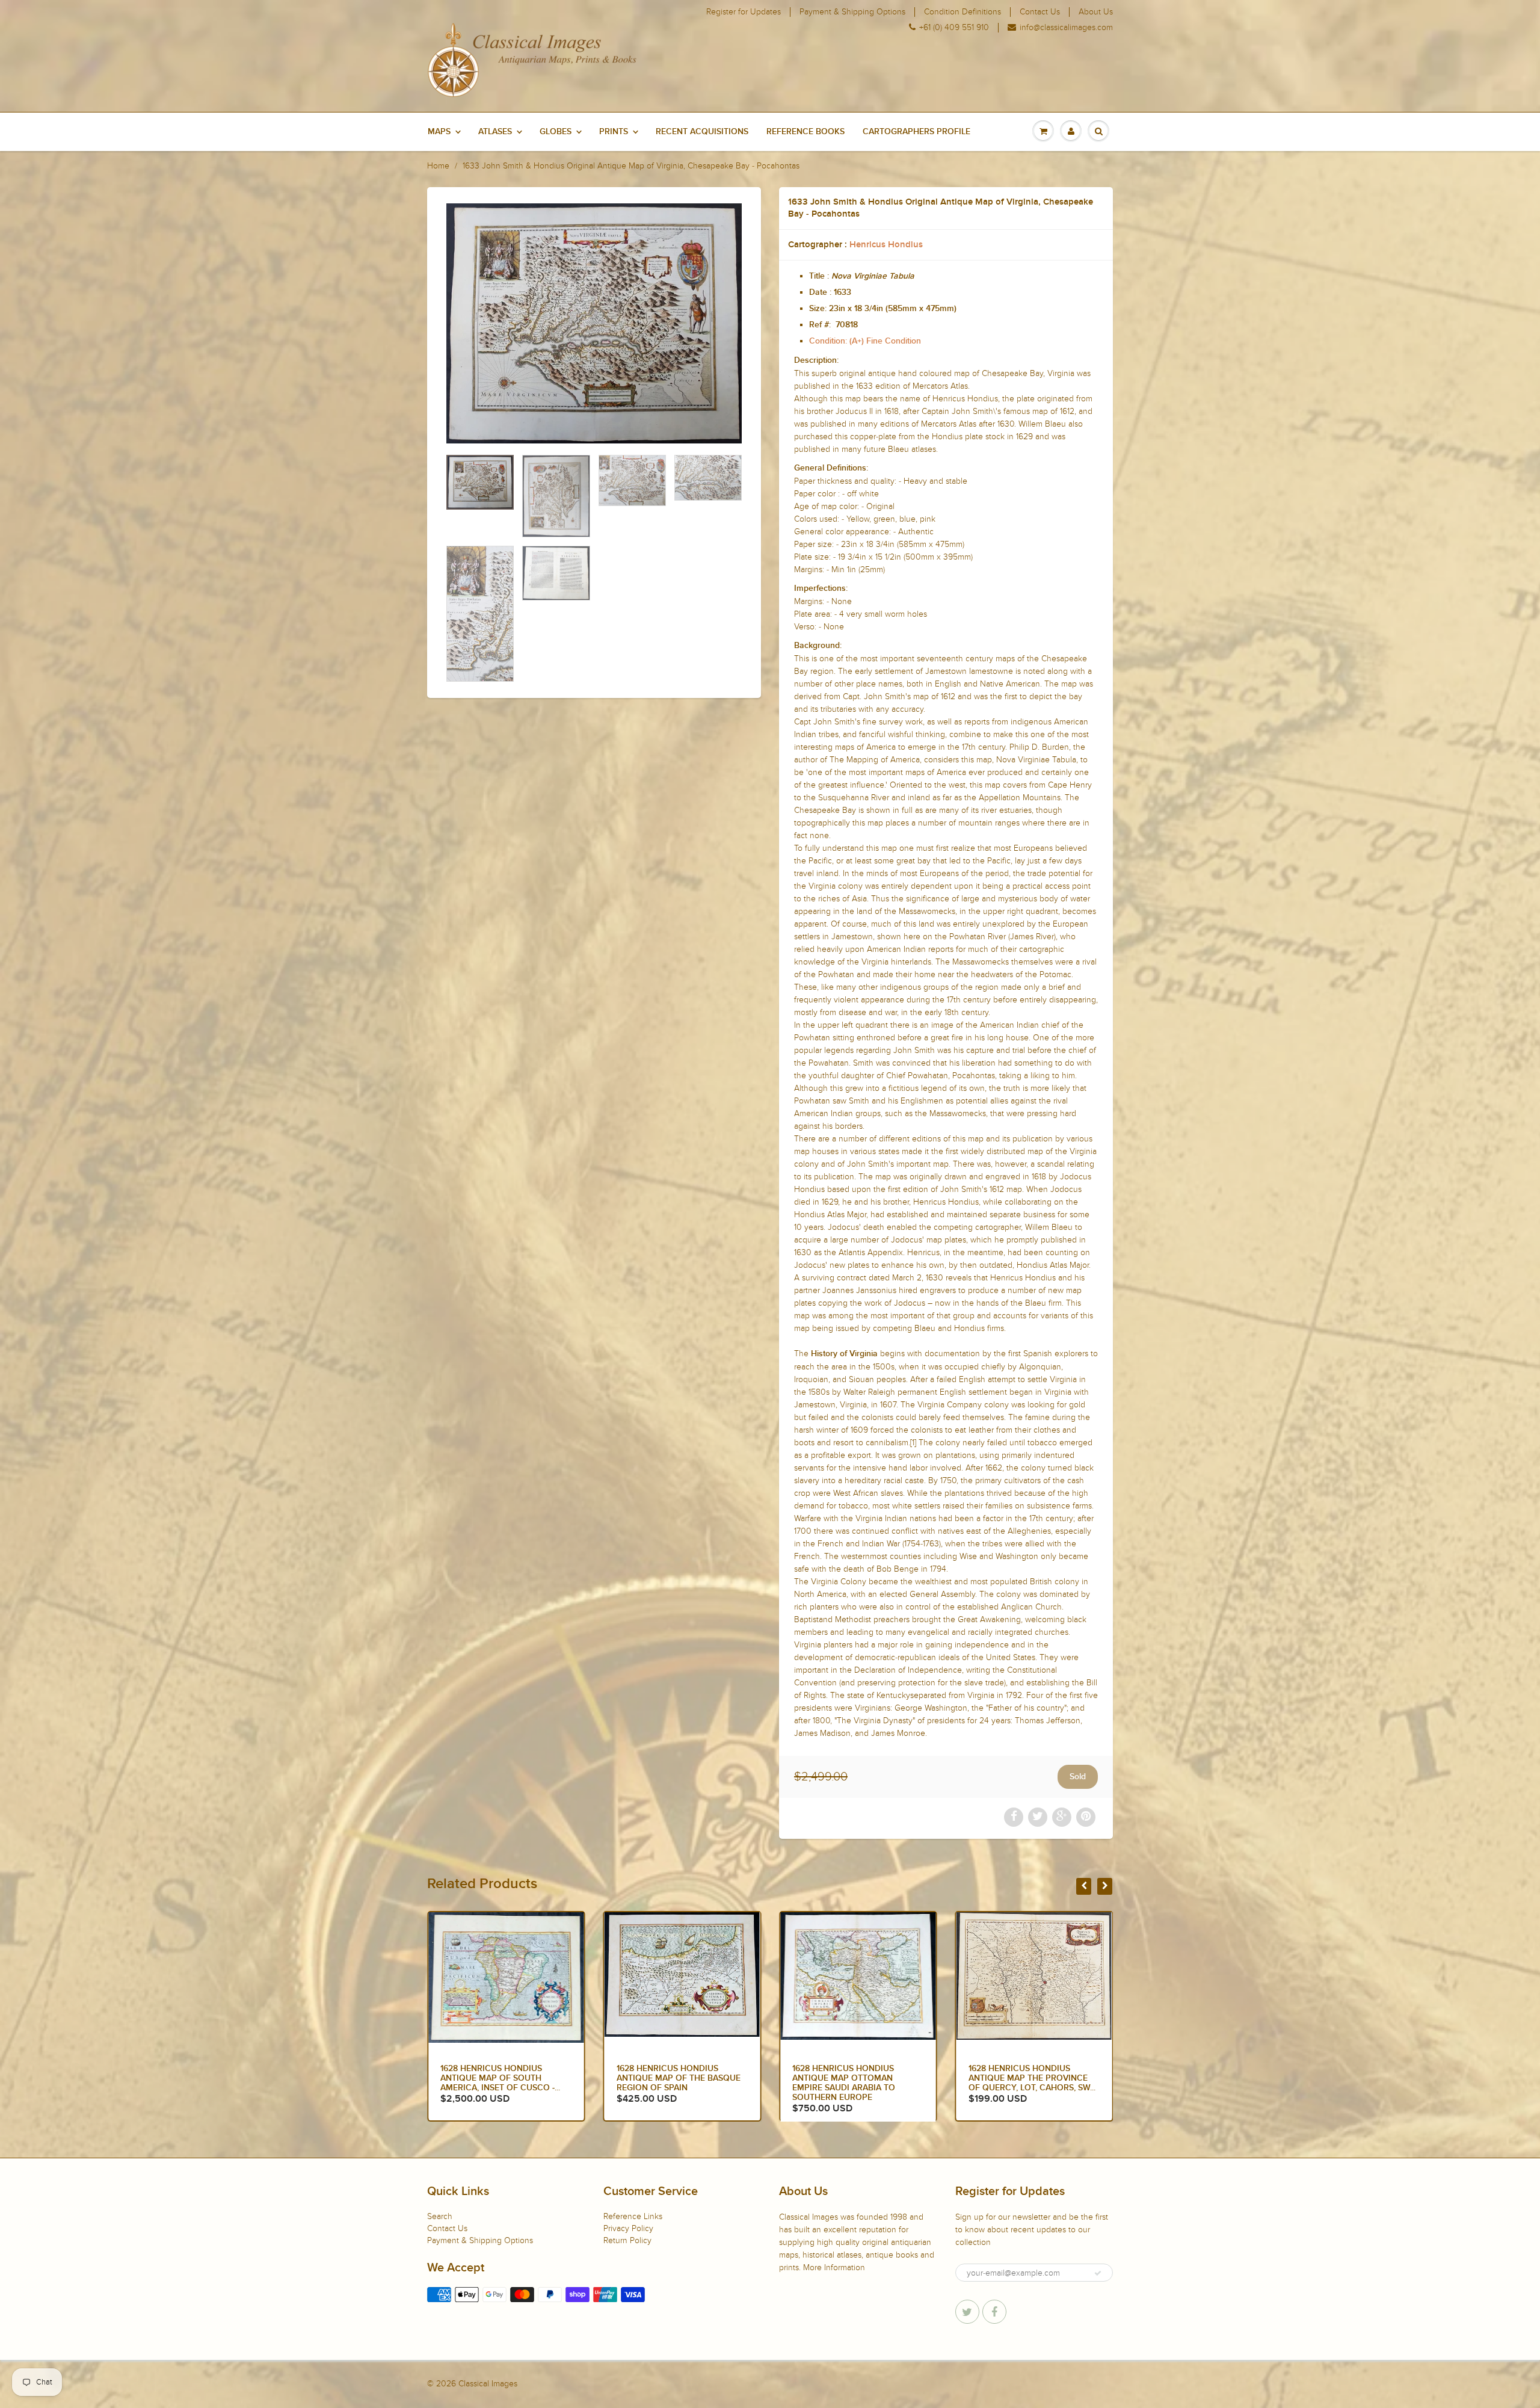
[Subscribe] (1098, 2273)
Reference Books (805, 132)
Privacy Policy (628, 2228)
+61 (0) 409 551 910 (954, 28)
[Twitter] (967, 2312)
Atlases (495, 132)
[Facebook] (994, 2312)
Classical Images (488, 2384)
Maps (439, 132)
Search (440, 2216)
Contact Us (1040, 12)
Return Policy (627, 2240)
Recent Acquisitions (702, 132)
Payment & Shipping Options (852, 12)
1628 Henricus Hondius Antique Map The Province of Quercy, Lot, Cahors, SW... (856, 2078)
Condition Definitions (962, 12)
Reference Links (633, 2216)
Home (438, 166)
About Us (1096, 12)
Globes (556, 132)
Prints (614, 132)
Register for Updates (744, 12)
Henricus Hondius (886, 245)
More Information (834, 2268)
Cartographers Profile (916, 132)
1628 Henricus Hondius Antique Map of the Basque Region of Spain (502, 2078)
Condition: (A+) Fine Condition (865, 341)
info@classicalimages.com (1066, 28)
